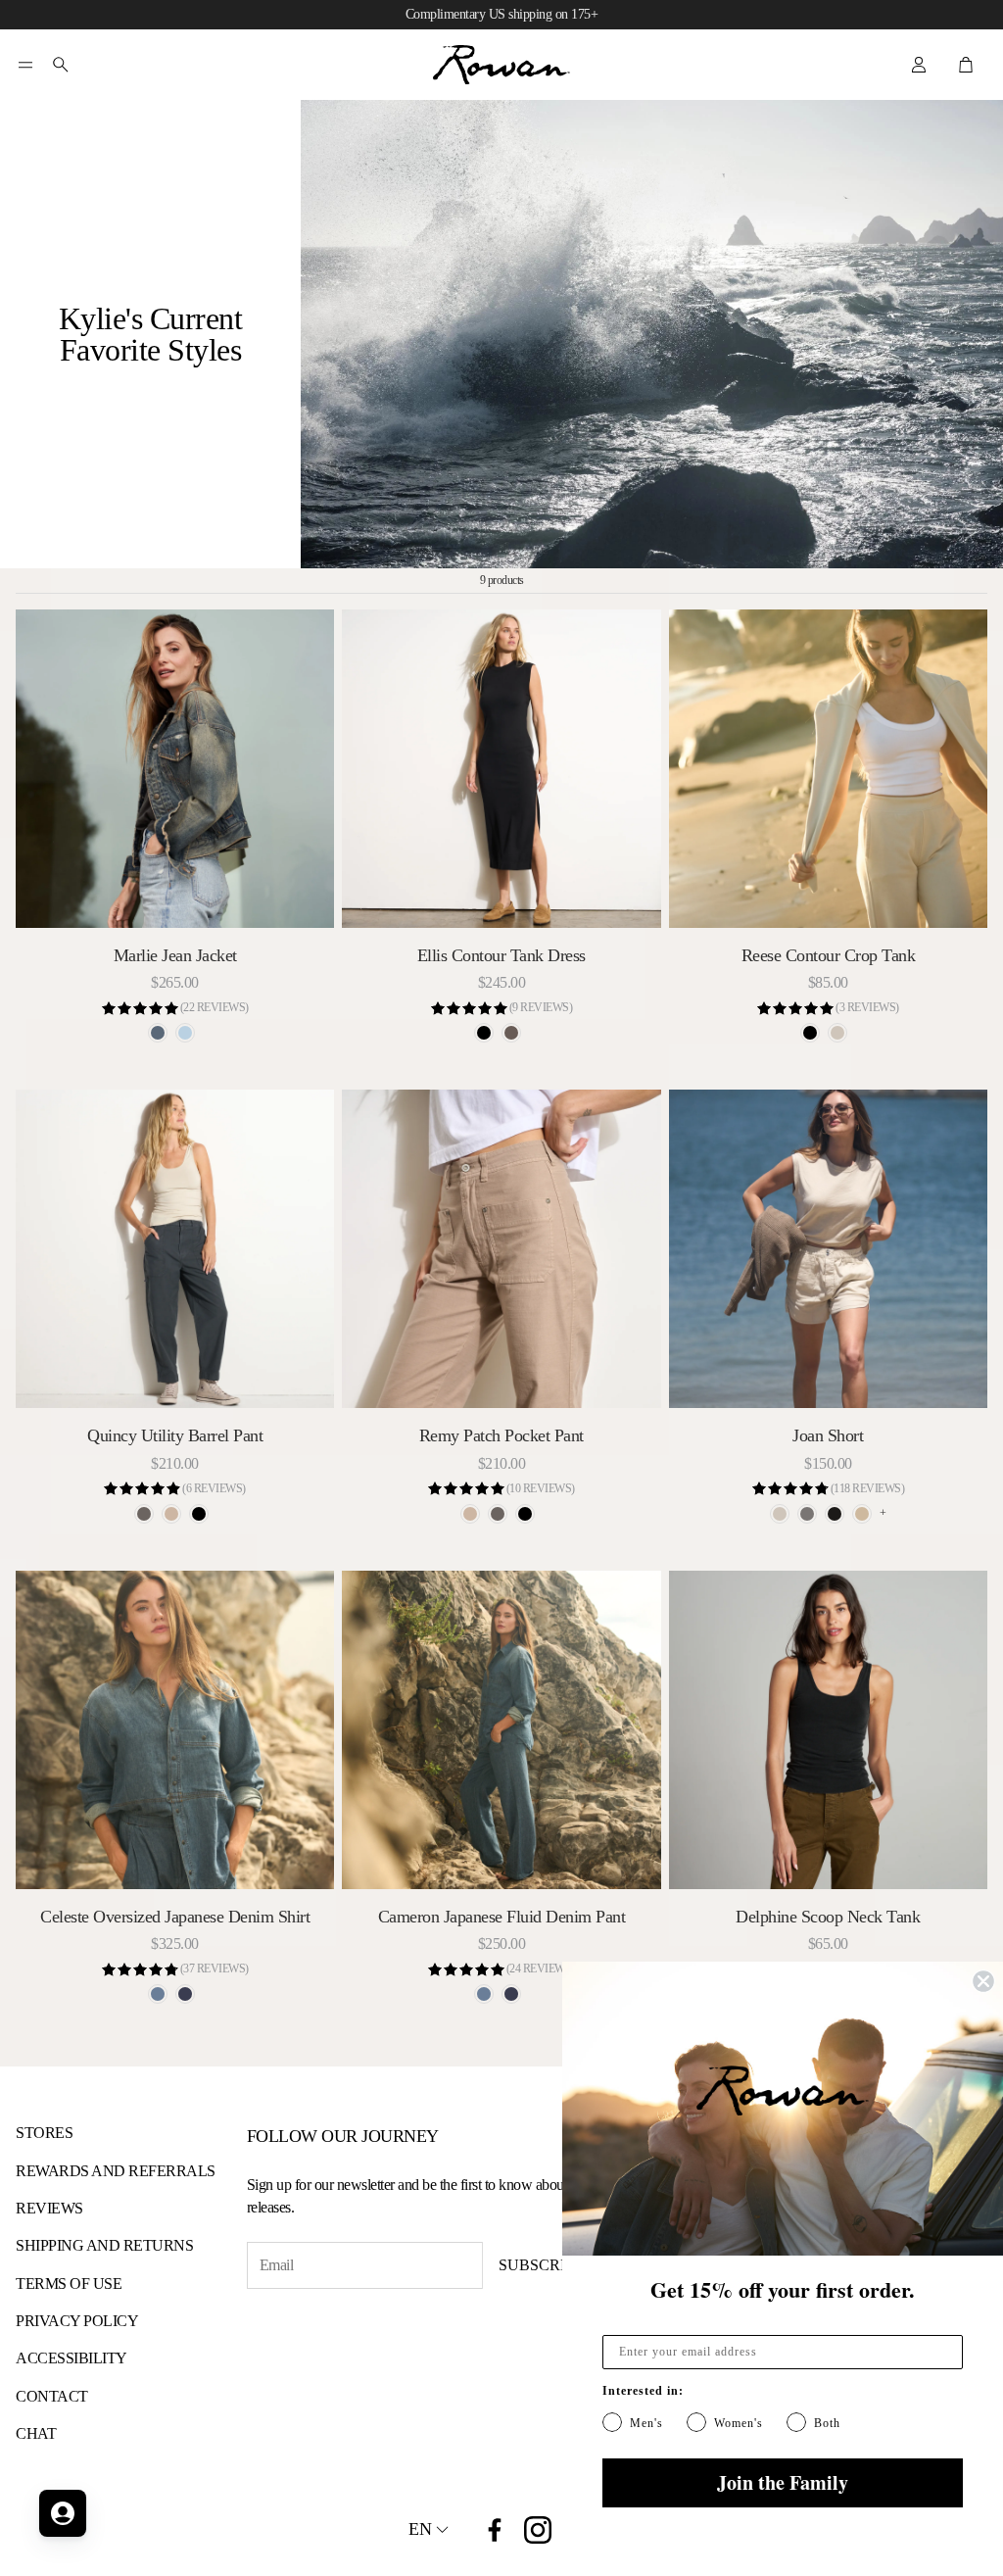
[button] (25, 65)
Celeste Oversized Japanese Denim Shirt (175, 1917)
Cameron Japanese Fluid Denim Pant (502, 1917)
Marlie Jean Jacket (175, 955)
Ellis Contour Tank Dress (501, 955)
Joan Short (828, 1435)
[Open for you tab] (63, 2513)
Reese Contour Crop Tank (829, 955)
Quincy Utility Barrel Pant (175, 1435)
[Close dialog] (983, 1981)
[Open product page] (175, 769)
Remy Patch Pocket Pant (501, 1435)
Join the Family (783, 2482)
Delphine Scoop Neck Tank (828, 1917)
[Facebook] (495, 2530)
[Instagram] (538, 2530)
